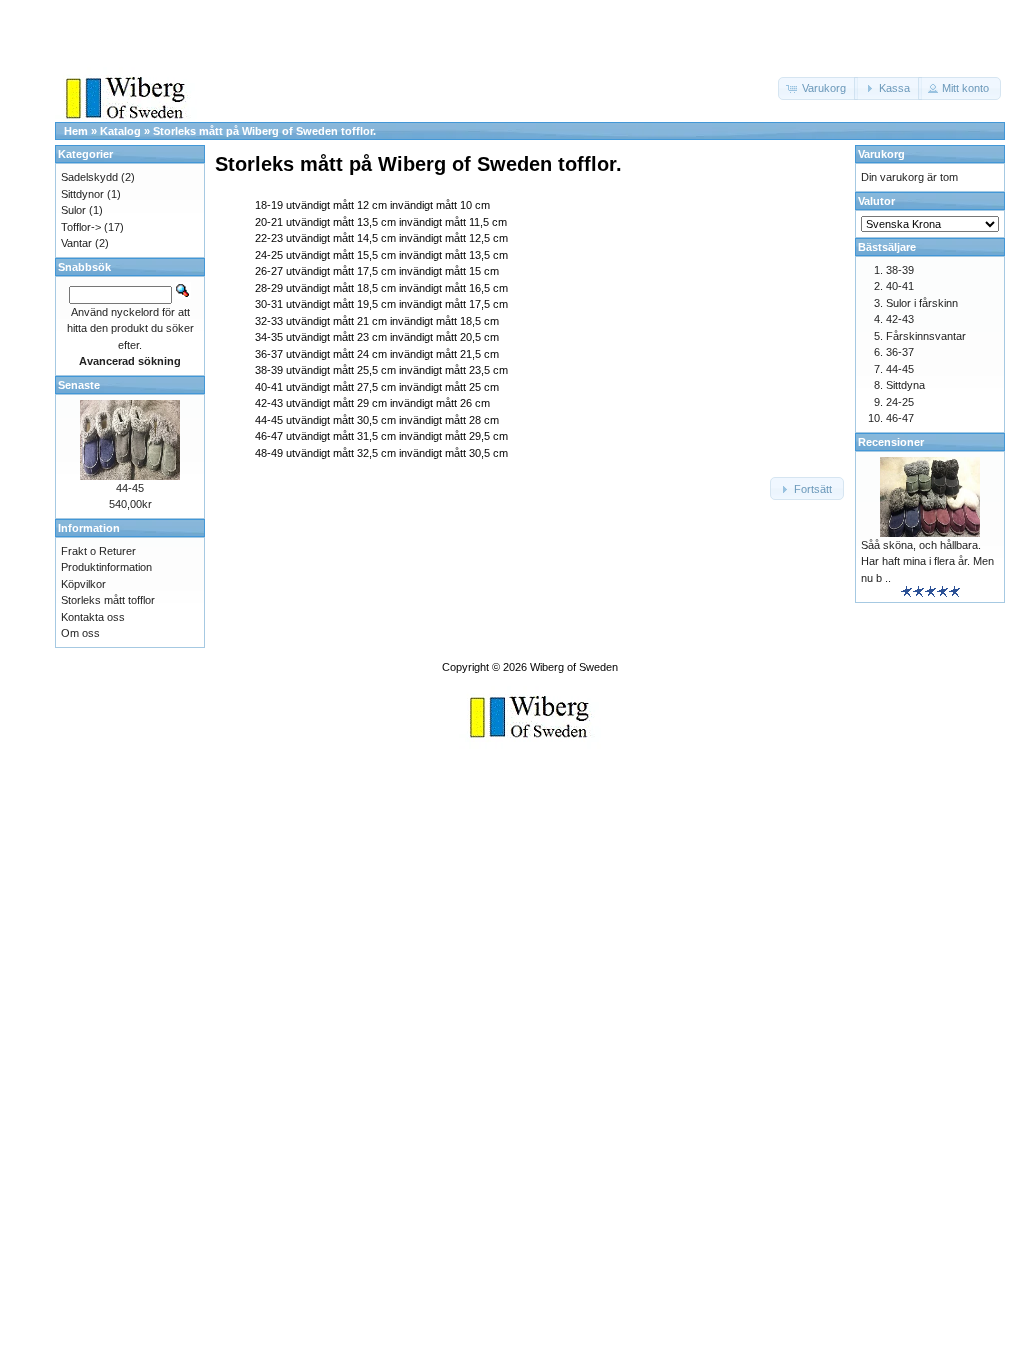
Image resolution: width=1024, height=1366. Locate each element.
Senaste (79, 385)
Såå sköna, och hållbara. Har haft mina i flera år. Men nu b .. (927, 561)
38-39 (900, 270)
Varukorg (881, 154)
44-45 (130, 488)
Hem (76, 131)
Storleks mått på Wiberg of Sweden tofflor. (264, 131)
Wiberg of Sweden (574, 667)
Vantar (76, 243)
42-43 (900, 319)
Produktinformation (106, 567)
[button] (818, 88)
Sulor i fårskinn (922, 303)
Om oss (80, 633)
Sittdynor (82, 194)
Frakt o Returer (98, 551)
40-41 (900, 286)
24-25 (900, 402)
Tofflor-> (81, 227)
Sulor (73, 210)
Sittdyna (905, 385)
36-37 (900, 352)
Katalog (120, 131)
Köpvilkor (83, 584)
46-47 (900, 418)
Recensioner (891, 442)
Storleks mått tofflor (108, 600)
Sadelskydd (89, 177)
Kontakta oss (93, 617)
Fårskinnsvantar (926, 336)
